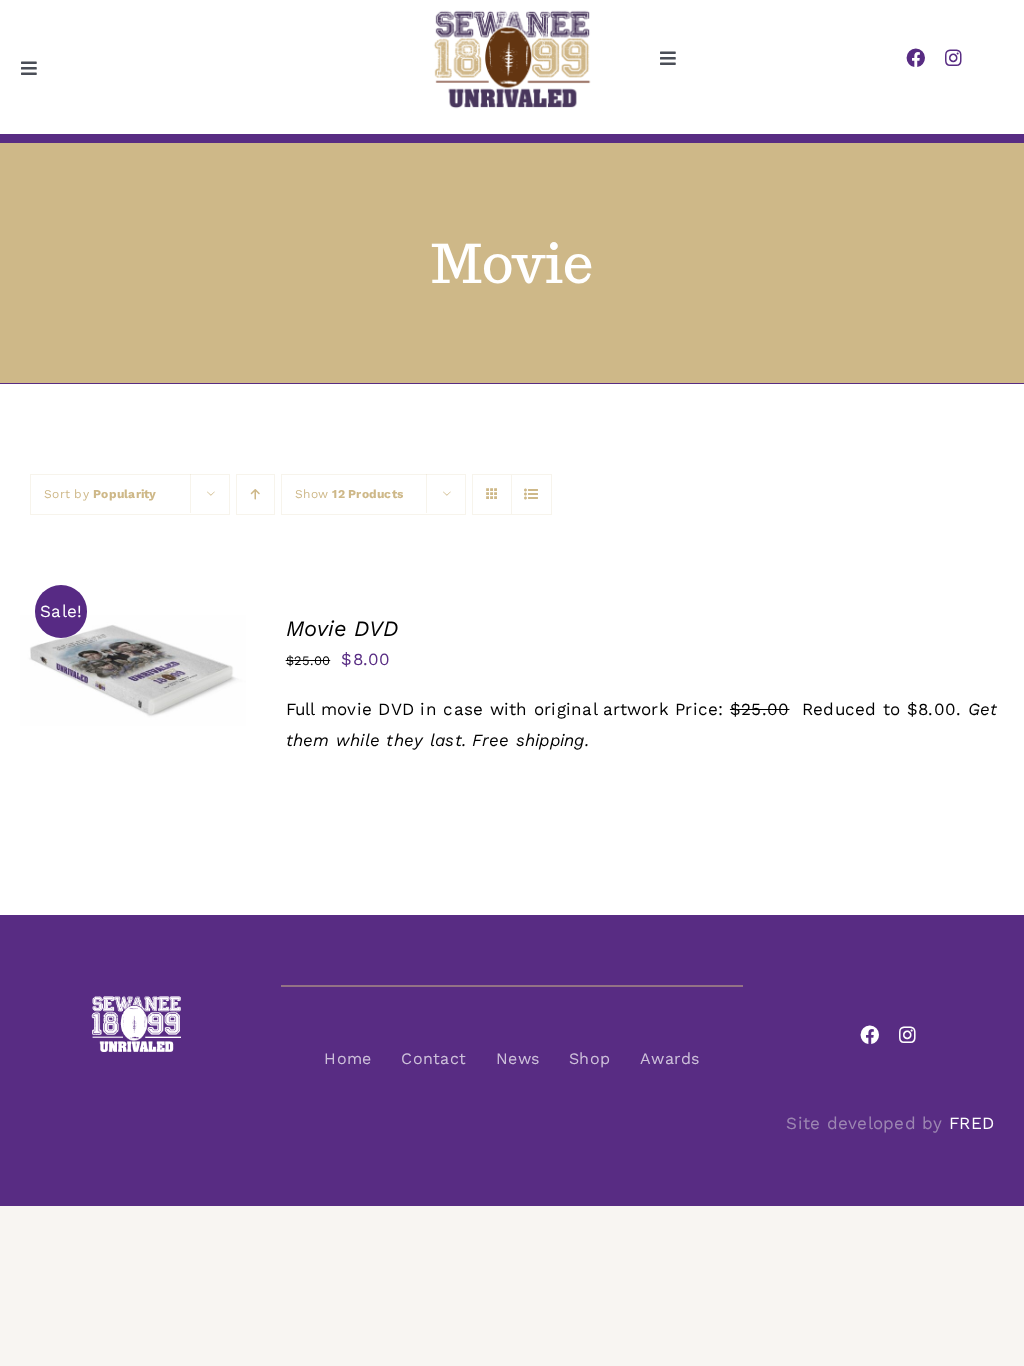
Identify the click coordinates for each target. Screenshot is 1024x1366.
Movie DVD (342, 628)
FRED (971, 1123)
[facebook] (915, 57)
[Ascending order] (255, 494)
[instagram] (953, 57)
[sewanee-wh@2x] (136, 1003)
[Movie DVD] (133, 630)
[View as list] (531, 494)
